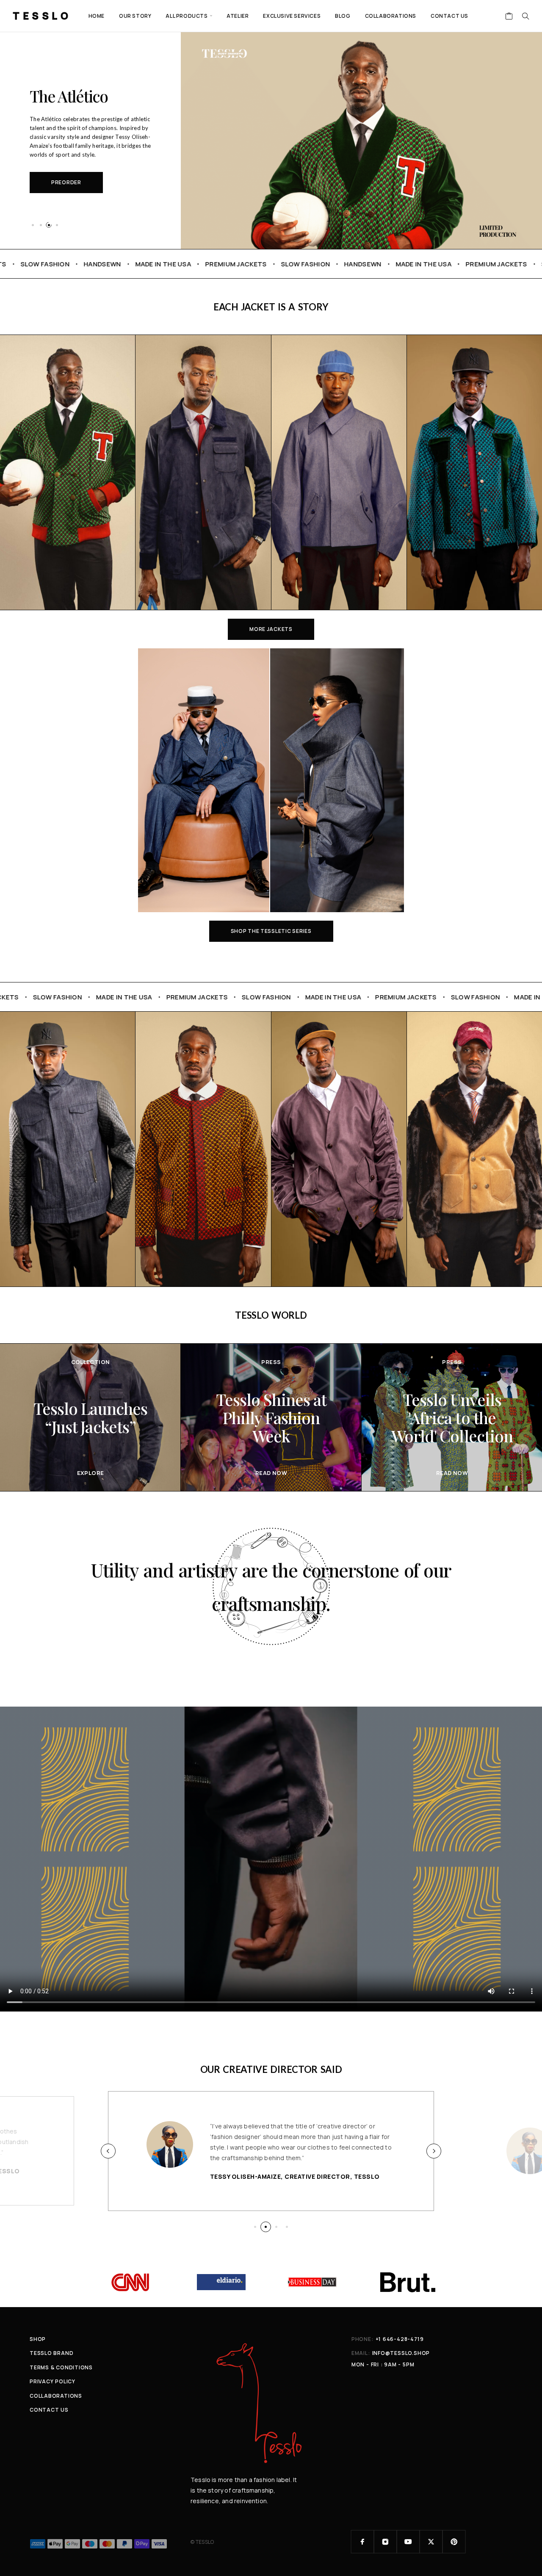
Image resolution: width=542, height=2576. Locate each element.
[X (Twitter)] (431, 2542)
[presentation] (108, 2151)
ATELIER (238, 16)
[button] (33, 225)
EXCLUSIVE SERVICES (292, 16)
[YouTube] (408, 2542)
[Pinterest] (454, 2542)
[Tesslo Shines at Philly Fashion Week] (271, 1417)
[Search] (525, 16)
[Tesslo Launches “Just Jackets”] (90, 1417)
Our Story (135, 16)
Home (97, 16)
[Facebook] (362, 2542)
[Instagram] (385, 2542)
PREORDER (66, 182)
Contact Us (449, 16)
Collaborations (391, 16)
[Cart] (509, 17)
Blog (343, 16)
